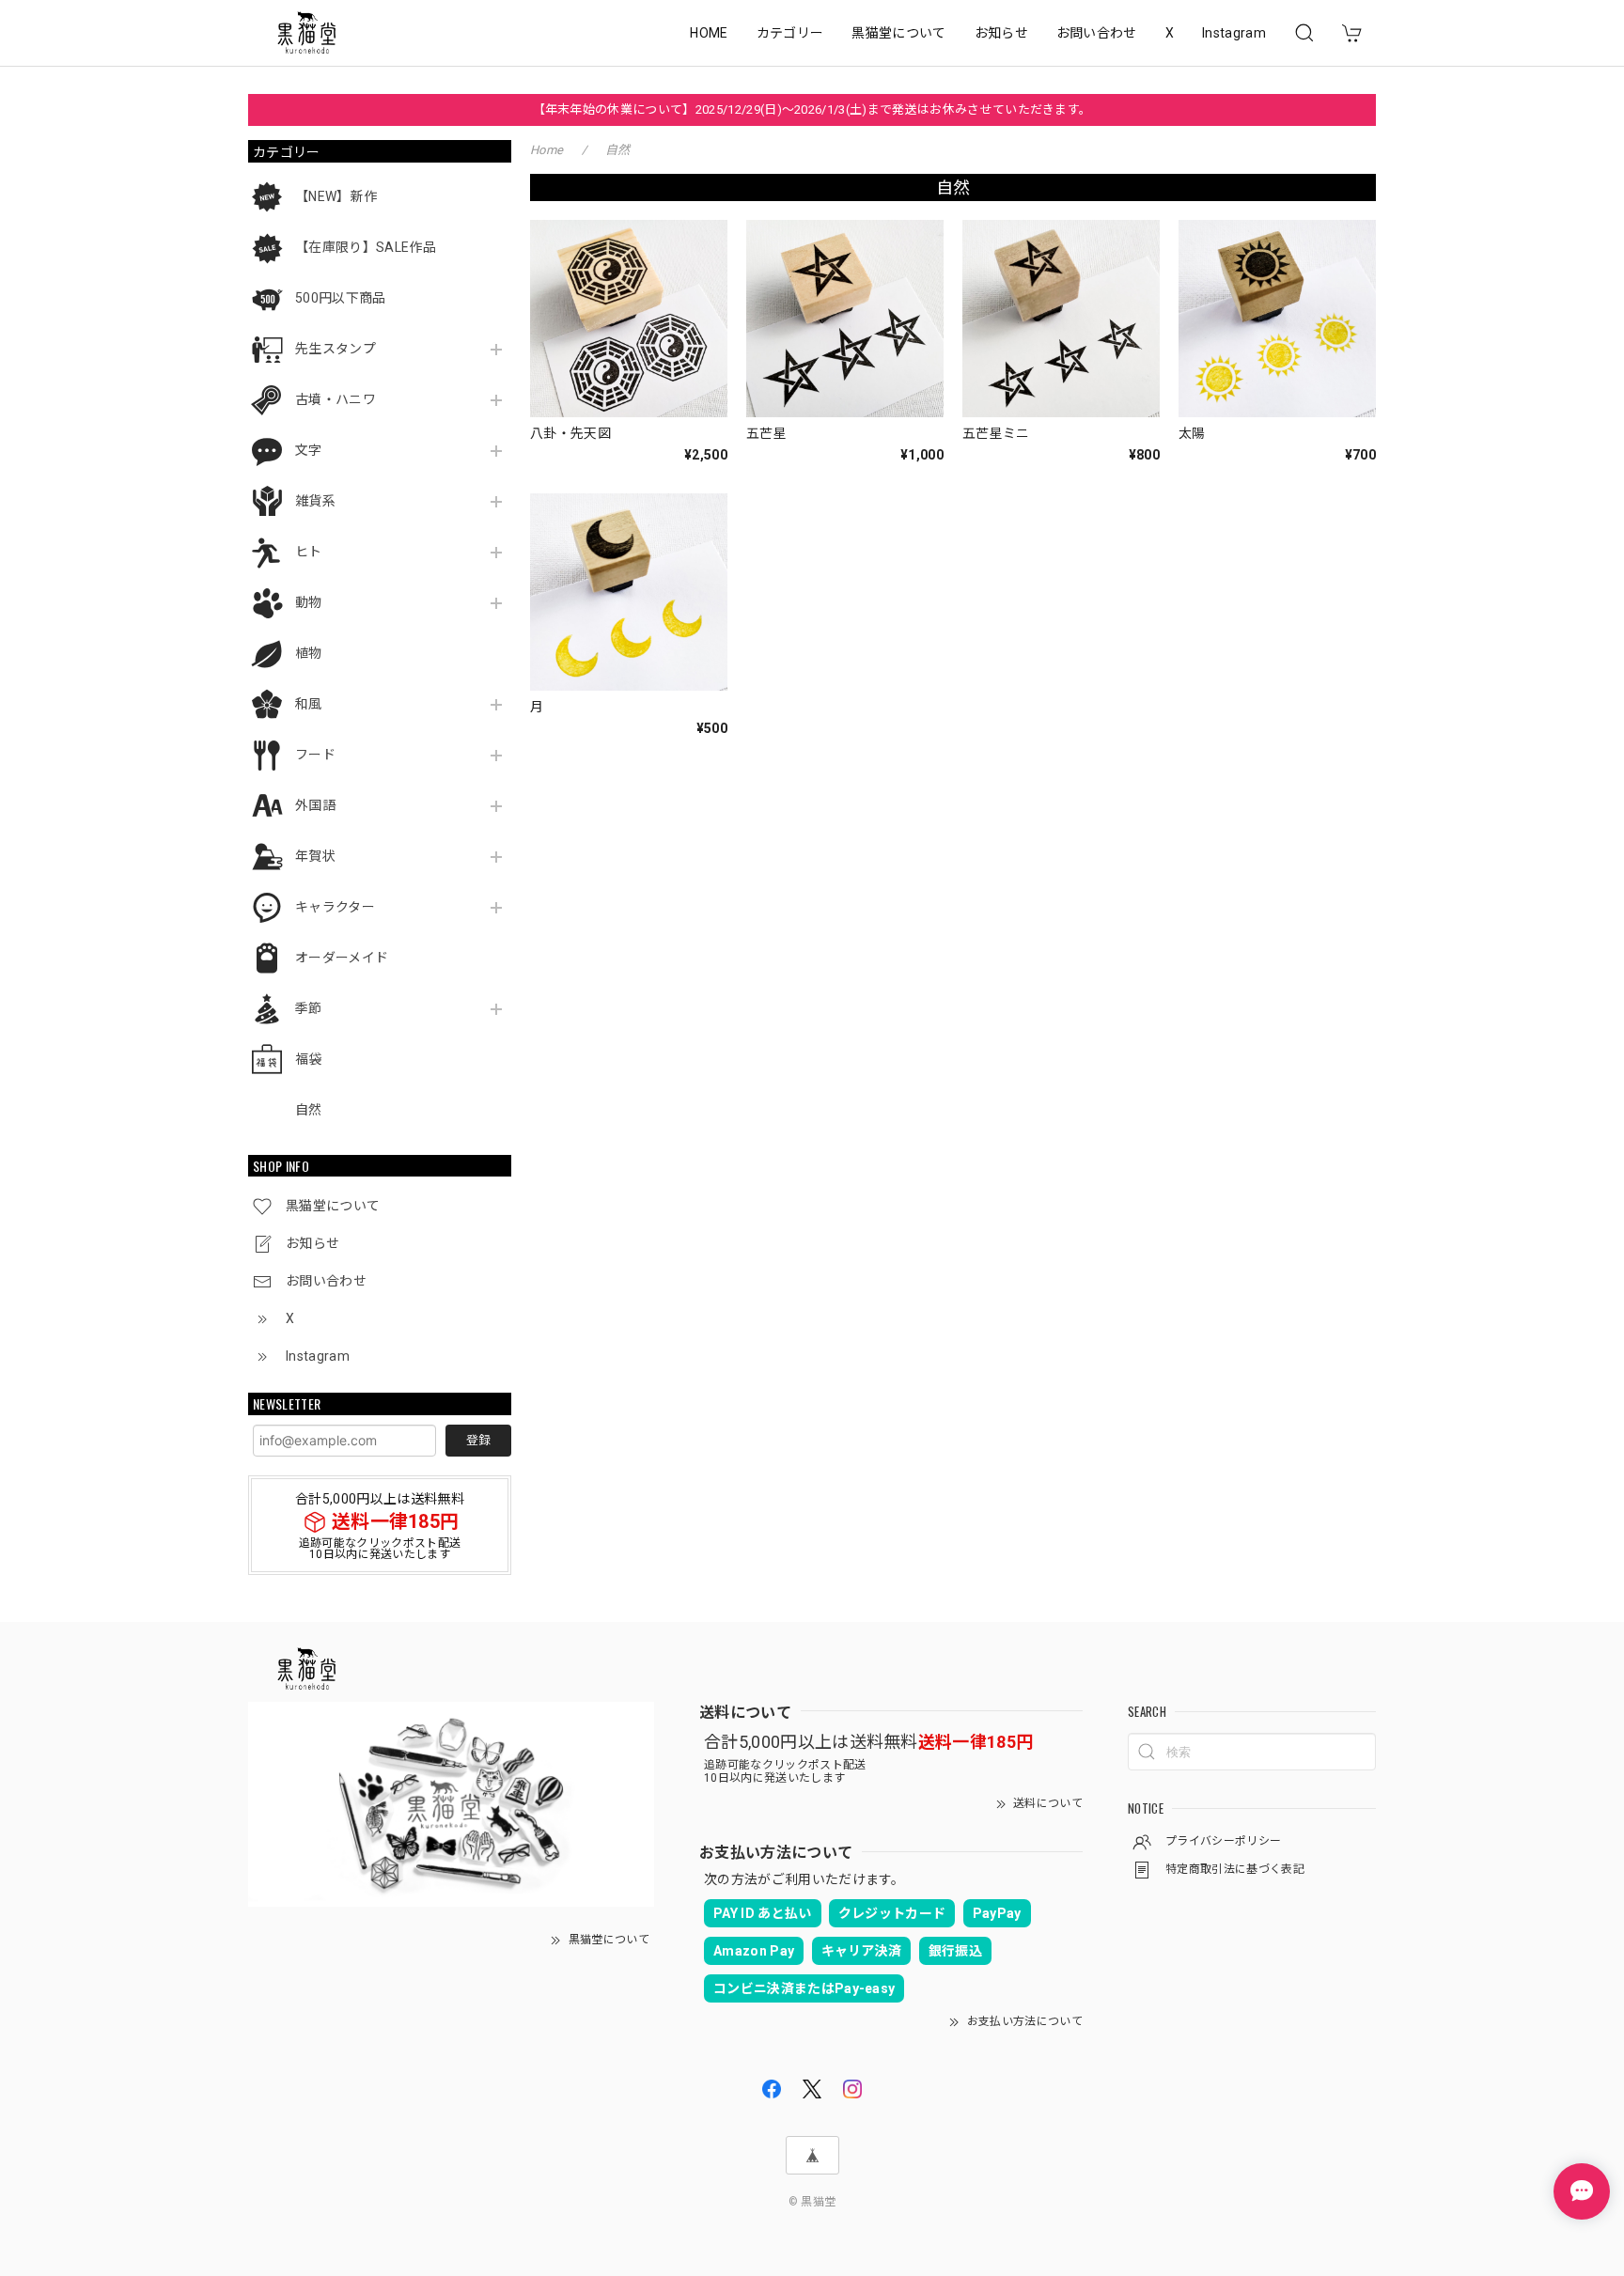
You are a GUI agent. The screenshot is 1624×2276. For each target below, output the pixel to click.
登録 (478, 1440)
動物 (309, 602)
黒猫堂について (898, 33)
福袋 (309, 1059)
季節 (309, 1008)
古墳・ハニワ (336, 399)
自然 (309, 1110)
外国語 (315, 805)
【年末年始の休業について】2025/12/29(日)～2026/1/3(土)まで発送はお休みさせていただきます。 (812, 109)
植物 (309, 653)
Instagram (1234, 33)
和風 (309, 704)
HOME (709, 33)
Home (547, 150)
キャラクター (335, 907)
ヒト (309, 552)
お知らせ (1001, 33)
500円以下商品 (341, 298)
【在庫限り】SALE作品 (366, 247)
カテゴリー (790, 33)
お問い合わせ (1097, 33)
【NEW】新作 (336, 196)
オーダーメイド (342, 958)
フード (315, 755)
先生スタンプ (336, 349)
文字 (309, 450)
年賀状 (315, 856)
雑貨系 (315, 501)
